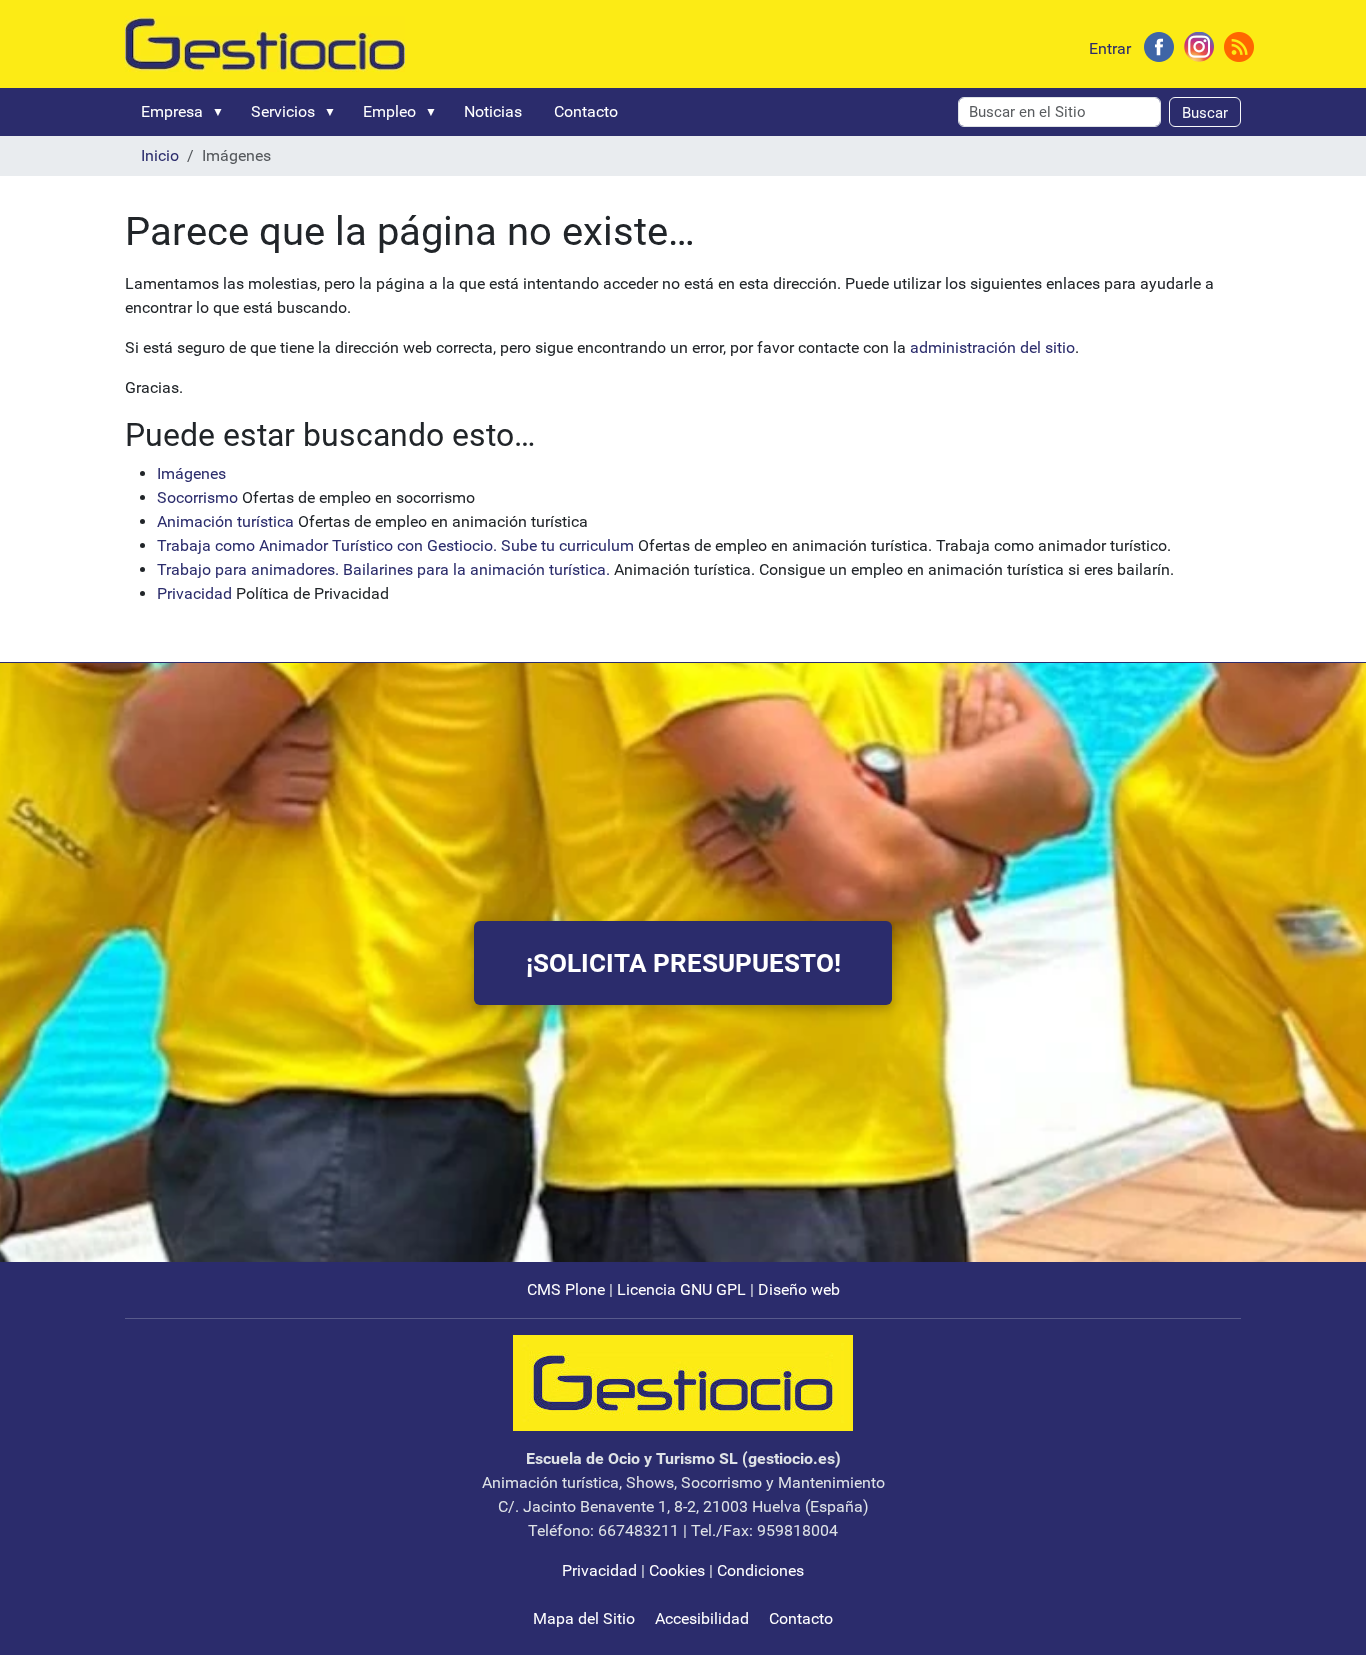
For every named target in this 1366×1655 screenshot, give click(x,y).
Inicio (160, 155)
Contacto (586, 111)
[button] (222, 112)
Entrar (1110, 48)
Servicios (283, 111)
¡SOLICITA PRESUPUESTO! (683, 963)
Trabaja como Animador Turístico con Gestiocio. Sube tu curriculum (395, 545)
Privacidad (194, 593)
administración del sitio (992, 347)
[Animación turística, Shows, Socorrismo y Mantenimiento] (683, 1382)
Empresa (172, 111)
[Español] (265, 42)
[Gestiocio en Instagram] (1199, 45)
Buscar (1205, 113)
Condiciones (760, 1570)
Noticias (493, 111)
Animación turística (225, 521)
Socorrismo (197, 497)
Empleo (389, 111)
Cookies (677, 1570)
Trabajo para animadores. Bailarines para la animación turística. (385, 569)
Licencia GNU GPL (681, 1289)
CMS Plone (566, 1289)
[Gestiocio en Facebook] (1159, 45)
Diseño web (799, 1289)
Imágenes (191, 473)
